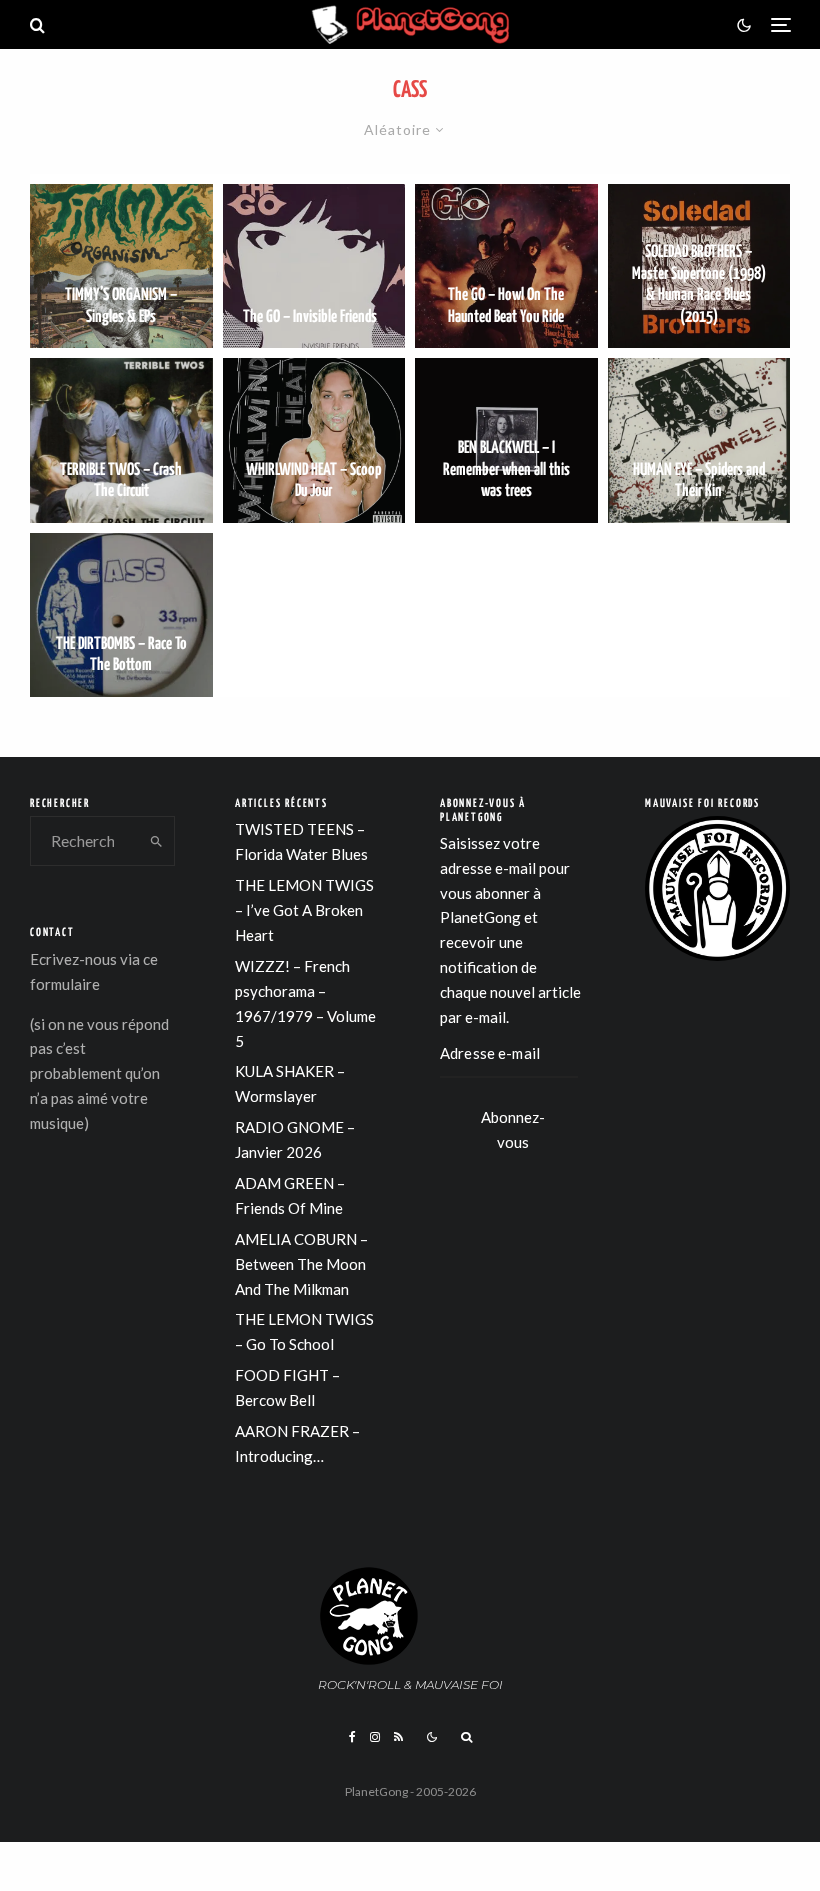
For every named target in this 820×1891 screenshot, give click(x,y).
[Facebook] (352, 1737)
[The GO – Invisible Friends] (314, 266)
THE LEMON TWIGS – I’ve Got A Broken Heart (304, 910)
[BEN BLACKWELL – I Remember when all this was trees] (506, 440)
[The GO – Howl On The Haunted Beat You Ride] (506, 266)
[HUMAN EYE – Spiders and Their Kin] (699, 440)
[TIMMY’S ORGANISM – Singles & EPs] (121, 266)
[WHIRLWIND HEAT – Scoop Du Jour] (314, 440)
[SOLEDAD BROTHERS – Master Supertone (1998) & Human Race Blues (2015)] (699, 266)
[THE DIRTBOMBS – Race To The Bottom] (121, 615)
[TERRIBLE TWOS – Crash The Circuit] (121, 440)
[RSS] (398, 1737)
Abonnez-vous (513, 1124)
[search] (156, 841)
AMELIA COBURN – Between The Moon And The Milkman (301, 1264)
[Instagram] (375, 1737)
